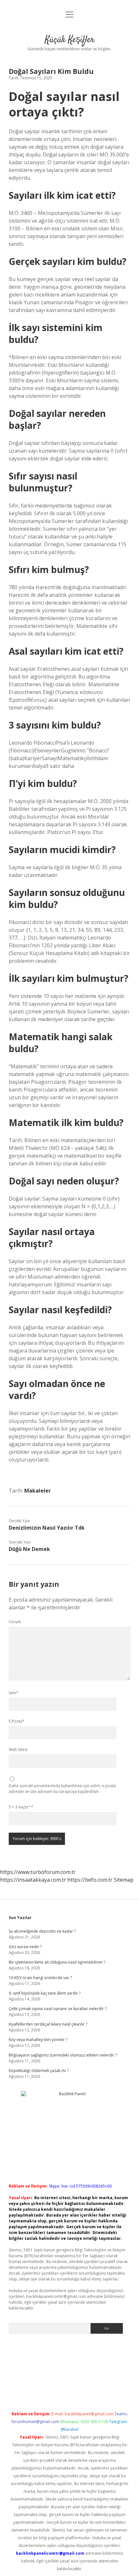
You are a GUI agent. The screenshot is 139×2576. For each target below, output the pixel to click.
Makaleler (37, 1491)
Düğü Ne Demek (29, 1549)
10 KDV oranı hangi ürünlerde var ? (40, 1978)
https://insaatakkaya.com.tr (33, 1880)
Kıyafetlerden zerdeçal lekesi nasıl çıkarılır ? (48, 2024)
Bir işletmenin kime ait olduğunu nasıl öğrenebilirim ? (57, 1962)
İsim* (14, 1693)
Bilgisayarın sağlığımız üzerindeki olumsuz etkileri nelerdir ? (63, 2055)
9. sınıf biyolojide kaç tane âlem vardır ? (45, 1993)
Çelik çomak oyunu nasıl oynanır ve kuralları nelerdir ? (58, 2009)
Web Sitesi (18, 1750)
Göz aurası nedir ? (25, 1947)
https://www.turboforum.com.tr (38, 1872)
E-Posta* (17, 1721)
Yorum (15, 1622)
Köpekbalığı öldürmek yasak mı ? (39, 2071)
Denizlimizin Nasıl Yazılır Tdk (47, 1528)
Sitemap (124, 1880)
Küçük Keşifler (70, 40)
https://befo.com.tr (90, 1880)
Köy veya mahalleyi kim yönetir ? (38, 2040)
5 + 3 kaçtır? (21, 1807)
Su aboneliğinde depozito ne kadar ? (42, 1931)
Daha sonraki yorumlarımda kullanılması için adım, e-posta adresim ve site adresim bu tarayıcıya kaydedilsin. (62, 1789)
